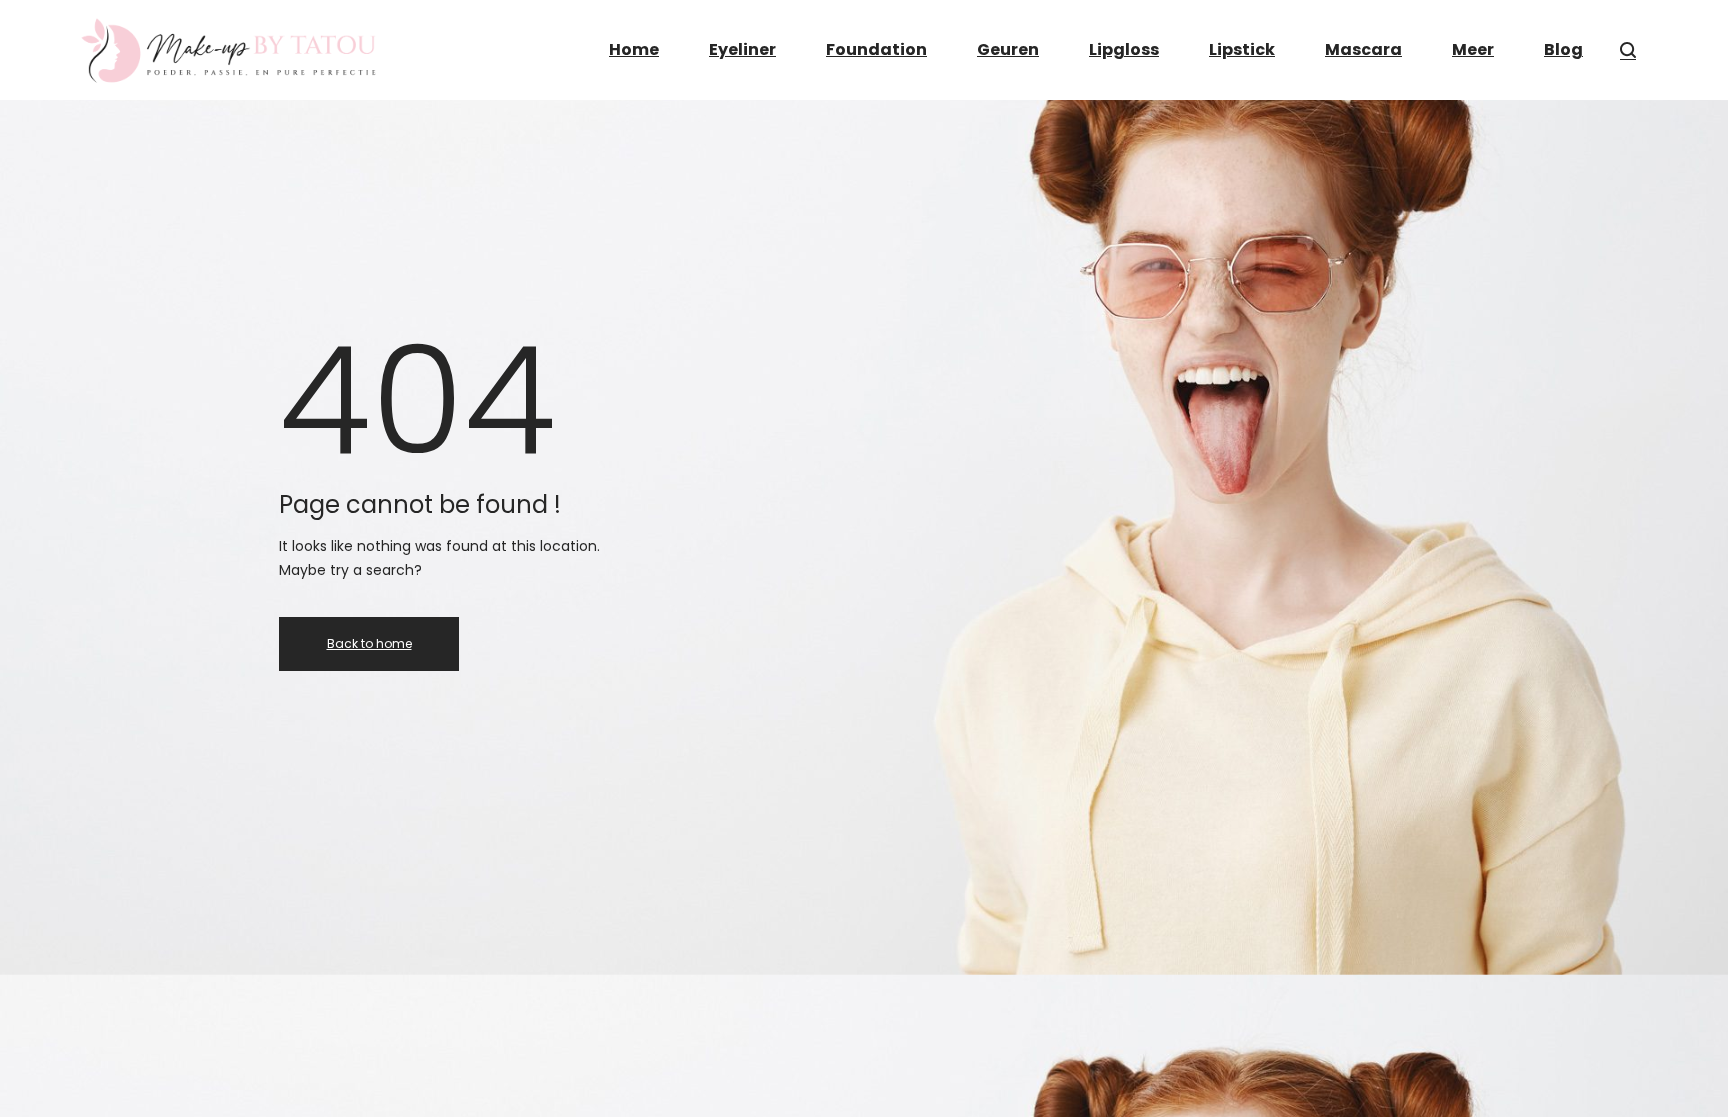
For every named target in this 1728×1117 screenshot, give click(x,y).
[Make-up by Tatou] (230, 50)
